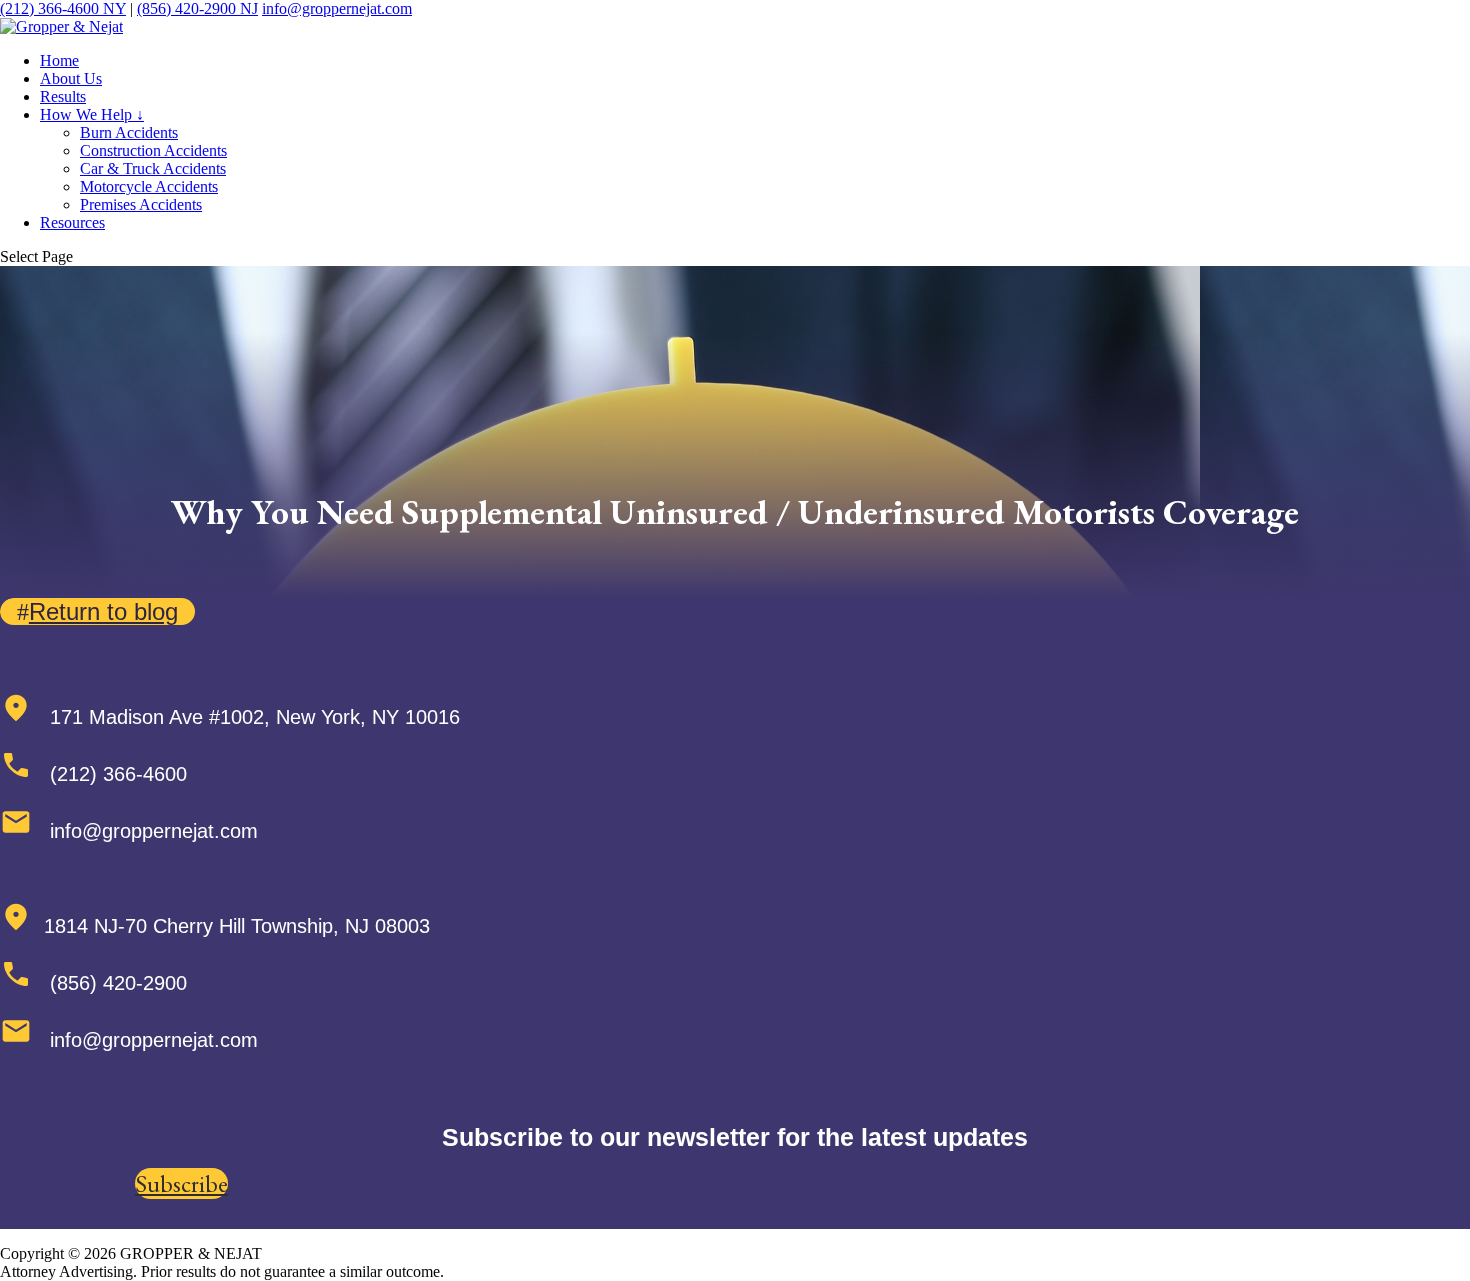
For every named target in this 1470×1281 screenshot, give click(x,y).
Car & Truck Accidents (153, 168)
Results (63, 96)
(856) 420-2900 (197, 8)
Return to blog (103, 611)
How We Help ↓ (92, 114)
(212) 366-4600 (63, 8)
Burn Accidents (129, 132)
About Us (71, 78)
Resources (72, 222)
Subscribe (181, 1183)
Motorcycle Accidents (149, 186)
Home (59, 60)
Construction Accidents (153, 150)
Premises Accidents (141, 204)
